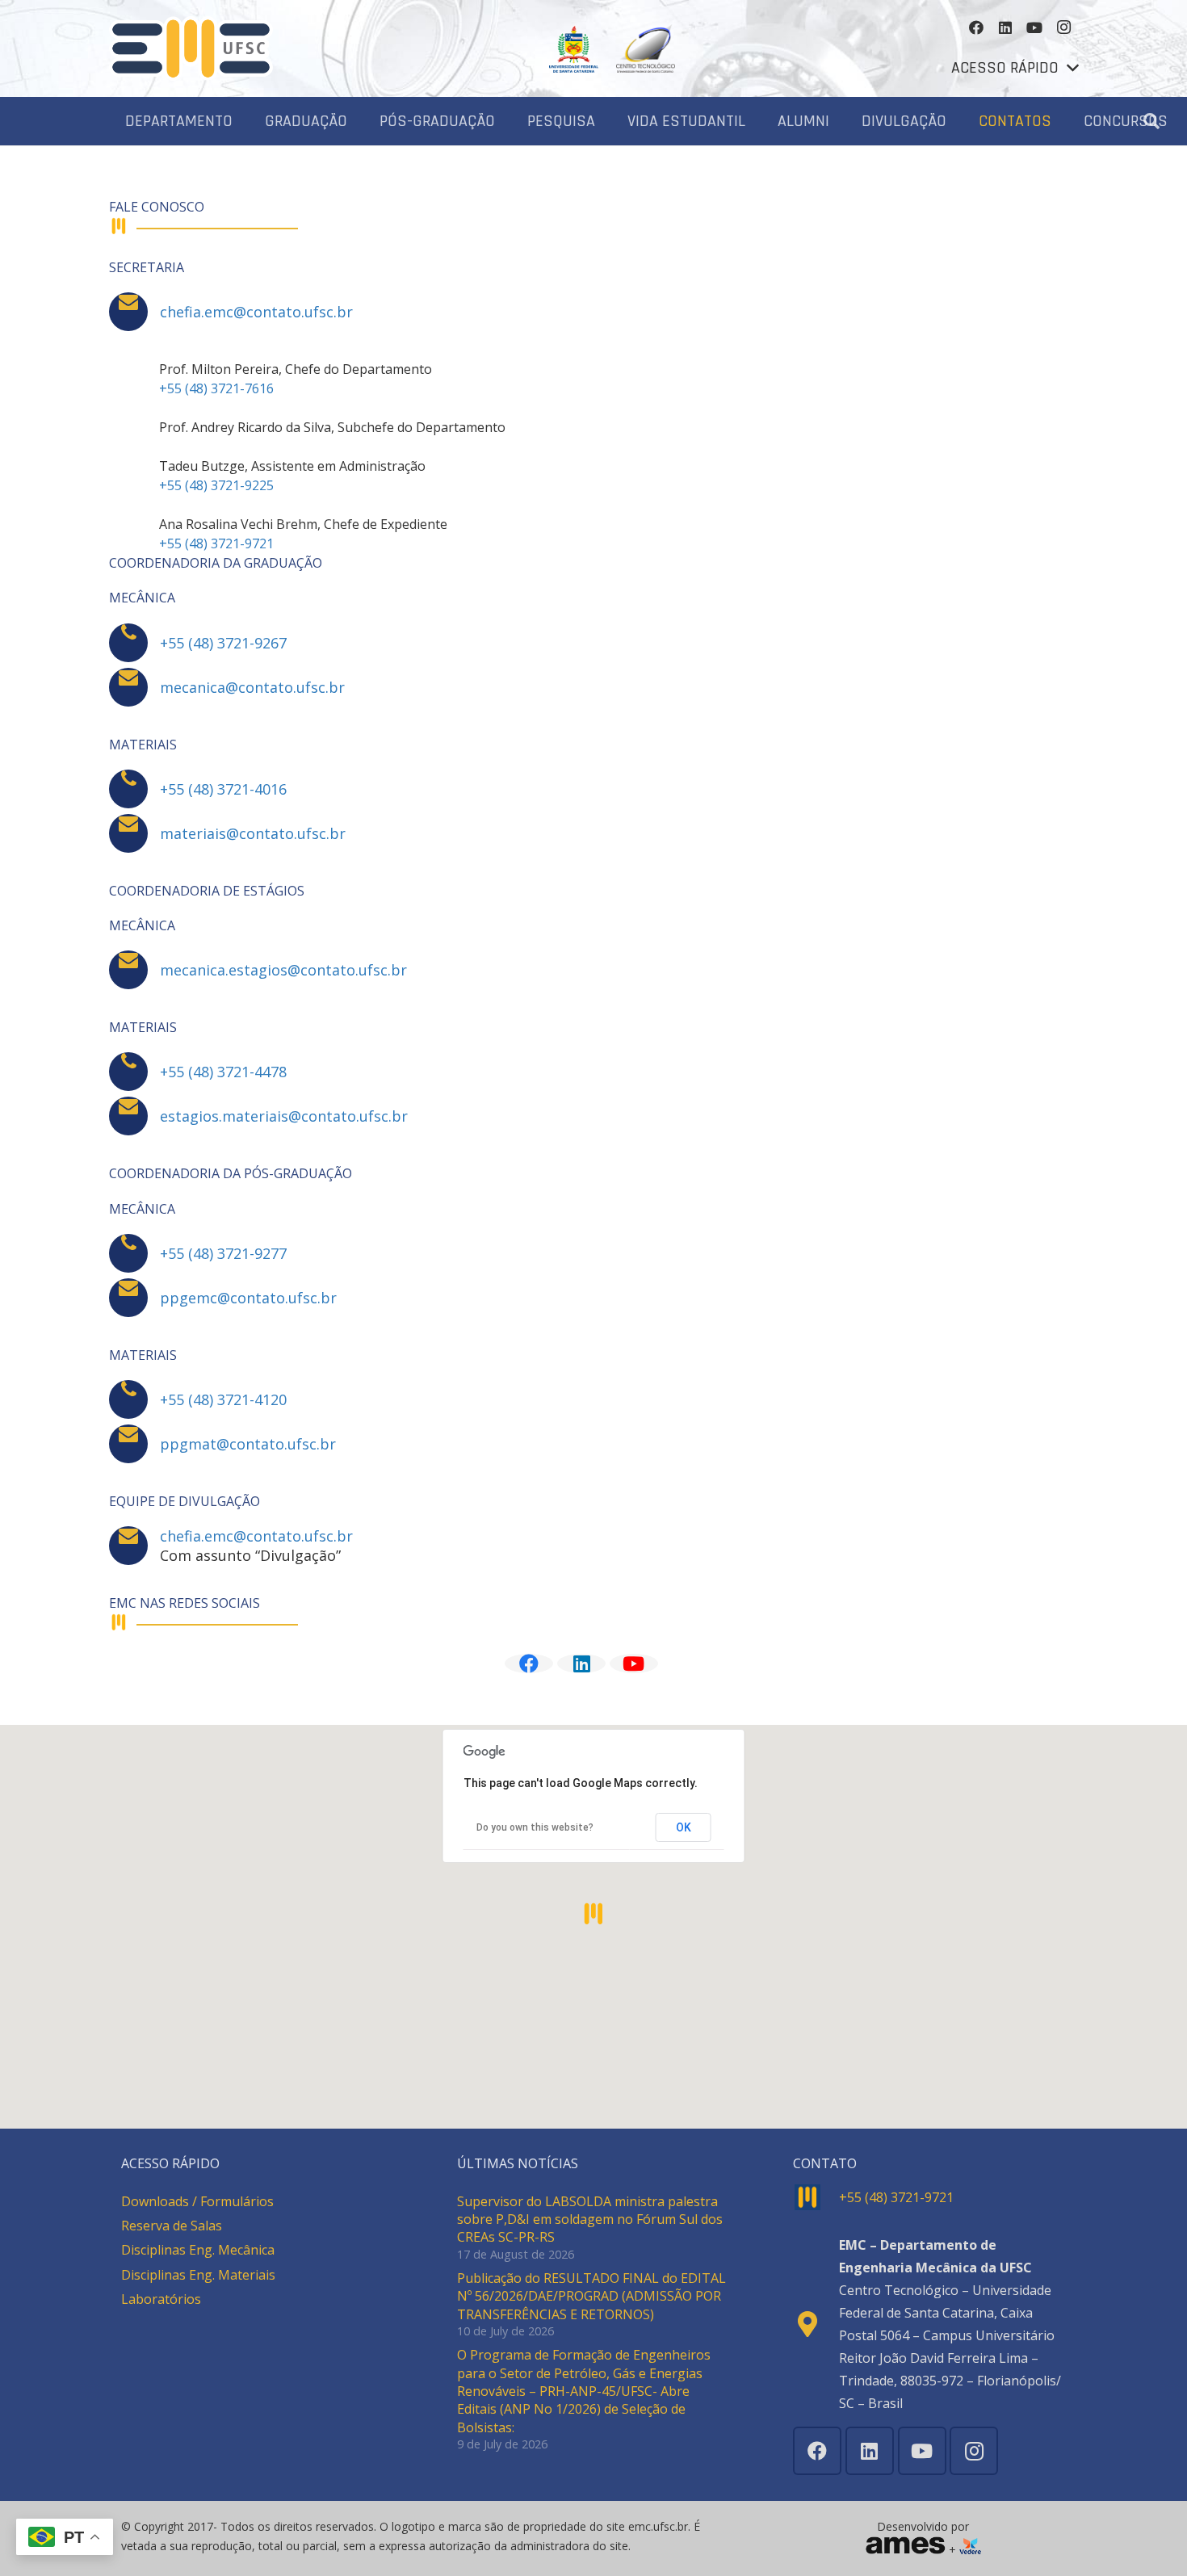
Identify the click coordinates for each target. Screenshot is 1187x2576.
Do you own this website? (535, 1827)
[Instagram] (1063, 27)
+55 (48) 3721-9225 (216, 485)
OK (684, 1827)
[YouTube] (1034, 27)
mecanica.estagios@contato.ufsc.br (283, 970)
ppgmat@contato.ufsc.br (248, 1444)
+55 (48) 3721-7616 (216, 388)
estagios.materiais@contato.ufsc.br (284, 1116)
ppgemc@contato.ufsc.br (248, 1298)
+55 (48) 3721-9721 (216, 543)
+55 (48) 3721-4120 (223, 1399)
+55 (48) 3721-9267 (223, 643)
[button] (1015, 68)
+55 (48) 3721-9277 (223, 1253)
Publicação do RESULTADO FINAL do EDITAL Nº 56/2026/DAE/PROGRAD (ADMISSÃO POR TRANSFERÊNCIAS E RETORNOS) (591, 2296)
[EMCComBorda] (191, 48)
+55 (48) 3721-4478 (223, 1072)
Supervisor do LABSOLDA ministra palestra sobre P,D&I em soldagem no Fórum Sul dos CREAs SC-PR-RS (590, 2219)
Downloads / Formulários (197, 2201)
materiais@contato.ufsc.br (253, 833)
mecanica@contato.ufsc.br (252, 687)
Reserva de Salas (172, 2226)
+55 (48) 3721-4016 (223, 789)
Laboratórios (161, 2299)
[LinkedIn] (1005, 27)
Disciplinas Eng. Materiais (198, 2275)
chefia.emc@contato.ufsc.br (256, 312)
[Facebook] (976, 27)
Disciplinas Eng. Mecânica (198, 2250)
